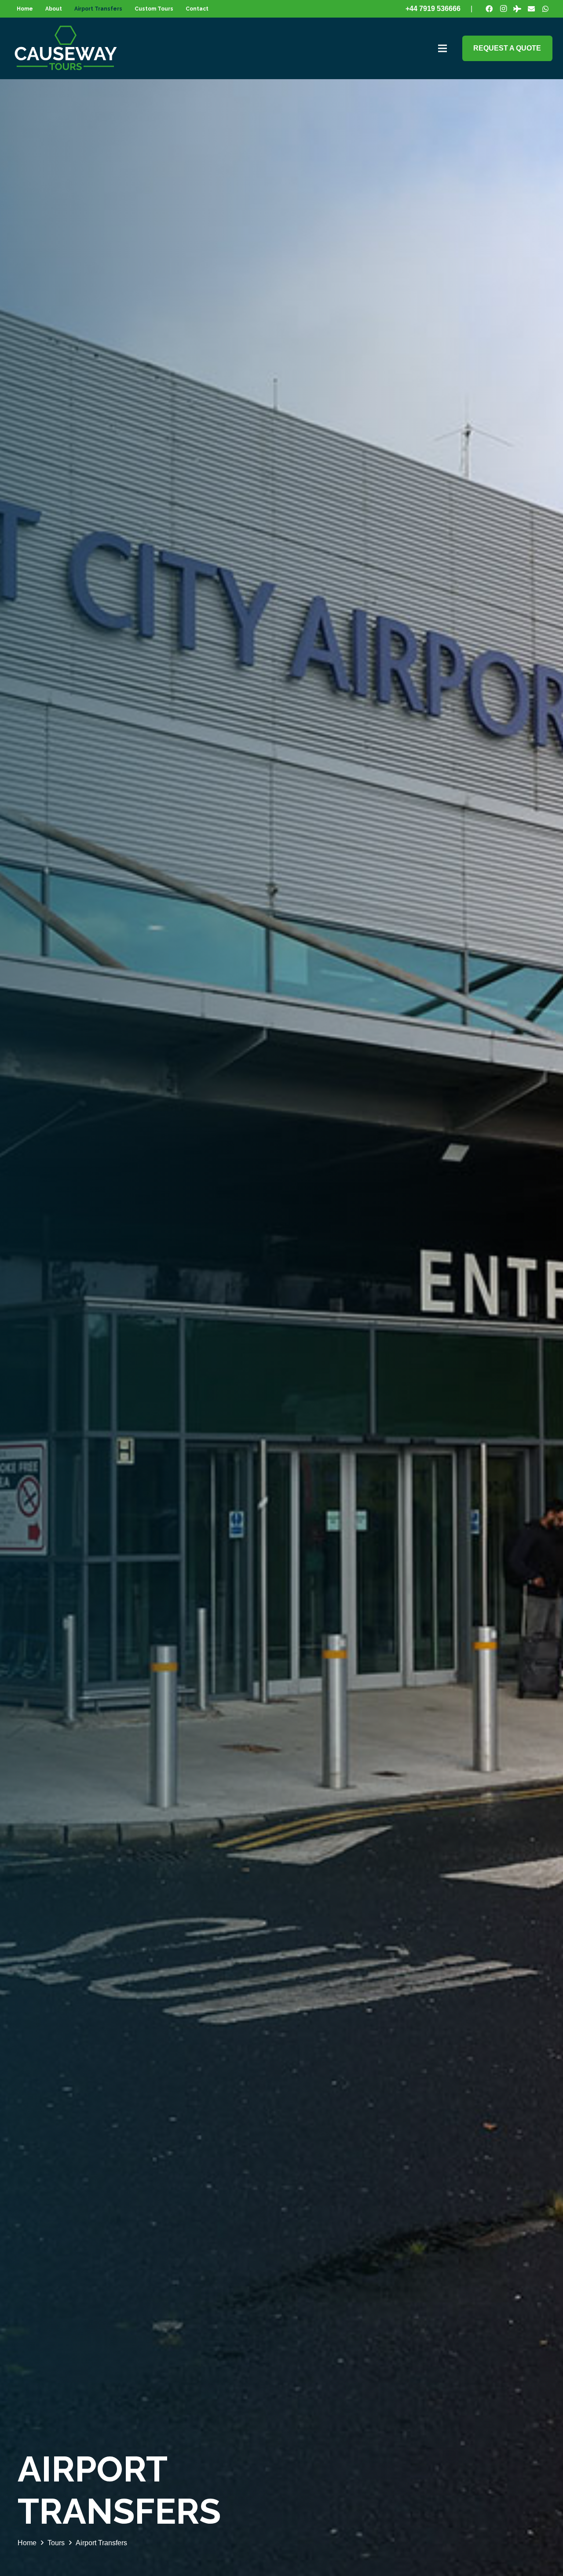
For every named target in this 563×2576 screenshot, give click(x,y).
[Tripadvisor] (517, 9)
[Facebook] (489, 9)
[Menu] (442, 48)
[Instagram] (503, 9)
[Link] (66, 48)
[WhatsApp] (545, 9)
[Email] (531, 9)
